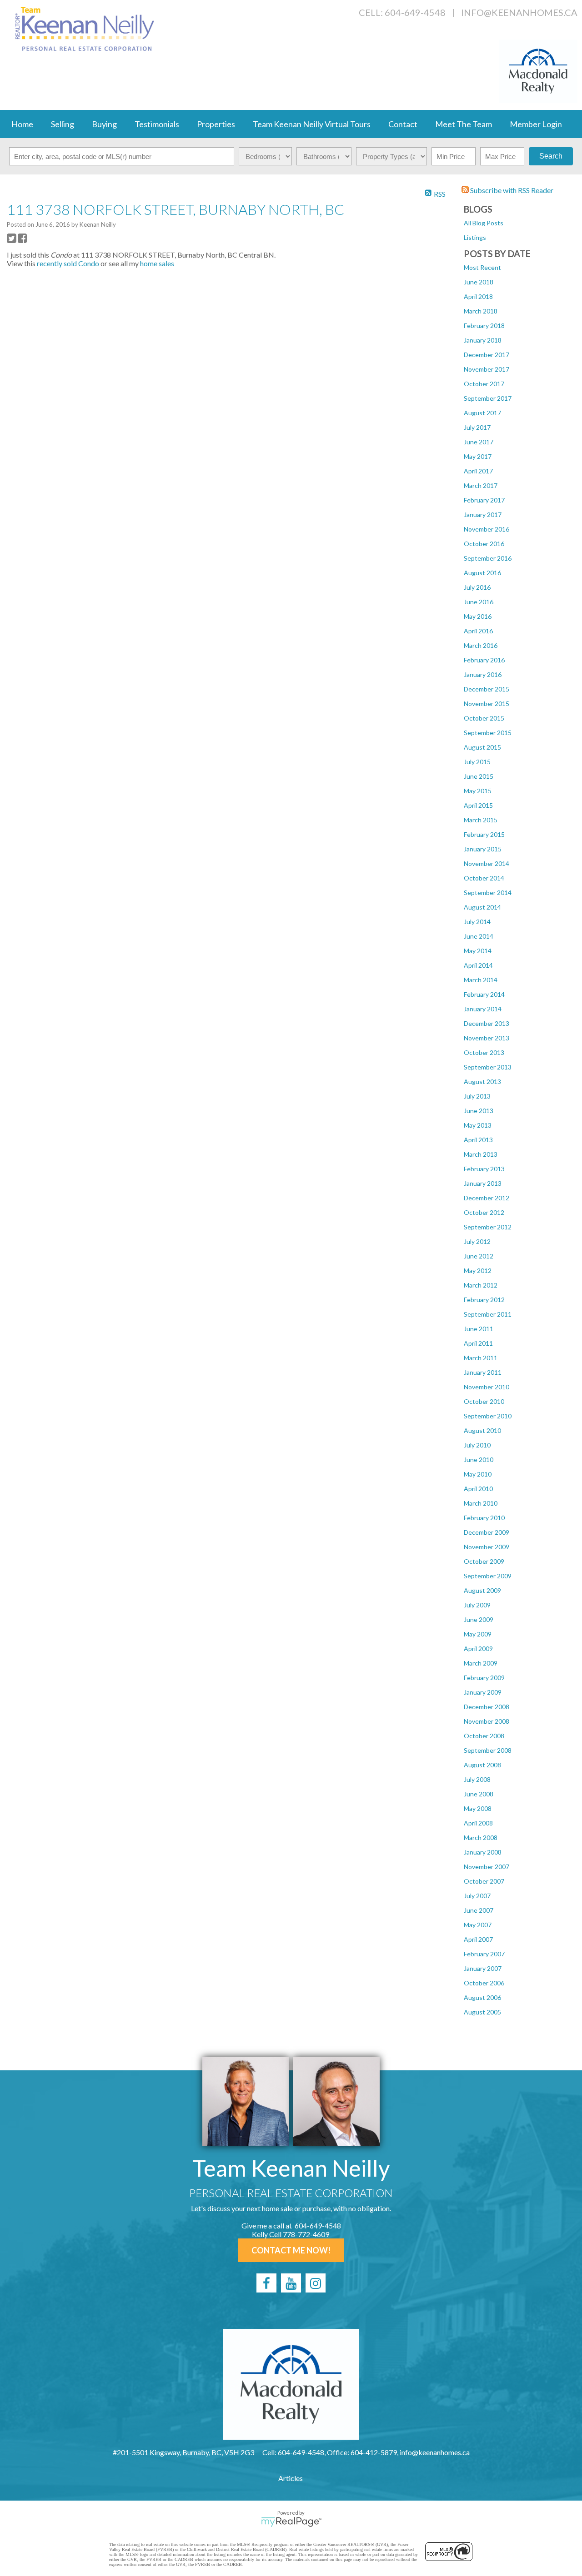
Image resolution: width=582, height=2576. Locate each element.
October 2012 (484, 1212)
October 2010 (484, 1401)
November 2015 (487, 704)
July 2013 (477, 1096)
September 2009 (488, 1576)
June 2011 (479, 1329)
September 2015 (488, 733)
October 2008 (484, 1736)
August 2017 (482, 413)
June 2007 (479, 1910)
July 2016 (477, 587)
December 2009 (487, 1532)
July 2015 (477, 762)
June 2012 (479, 1256)
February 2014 (484, 994)
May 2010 (478, 1474)
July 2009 (477, 1605)
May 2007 (478, 1925)
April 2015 (478, 805)
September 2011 (488, 1314)
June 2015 (479, 776)
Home (22, 124)
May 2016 (478, 616)
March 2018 (481, 311)
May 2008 (478, 1808)
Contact (403, 124)
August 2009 (482, 1590)
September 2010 (488, 1416)
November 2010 (487, 1387)
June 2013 (479, 1111)
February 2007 (484, 1954)
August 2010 (482, 1430)
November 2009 (487, 1547)
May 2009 (478, 1634)
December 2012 (487, 1198)
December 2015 (487, 689)
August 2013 (482, 1082)
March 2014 (481, 980)
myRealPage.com (291, 2522)
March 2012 (481, 1285)
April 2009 (478, 1649)
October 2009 (484, 1561)
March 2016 (481, 645)
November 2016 (487, 529)
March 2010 (481, 1503)
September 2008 (488, 1750)
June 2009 (479, 1619)
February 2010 (484, 1518)
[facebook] (266, 2283)
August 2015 (482, 747)
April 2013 (478, 1140)
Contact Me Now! (291, 2250)
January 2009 (483, 1692)
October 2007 (484, 1881)
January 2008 (483, 1852)
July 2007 (477, 1896)
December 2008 (487, 1707)
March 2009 (481, 1663)
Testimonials (157, 124)
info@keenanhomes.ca (519, 12)
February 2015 (484, 834)
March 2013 (481, 1154)
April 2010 (478, 1489)
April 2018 (478, 296)
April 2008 (478, 1823)
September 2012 (488, 1227)
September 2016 (488, 558)
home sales (157, 263)
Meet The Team (464, 124)
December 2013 (487, 1023)
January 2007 (483, 1968)
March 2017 (481, 485)
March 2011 (481, 1358)
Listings (475, 237)
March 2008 (481, 1838)
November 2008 (487, 1721)
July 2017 (477, 427)
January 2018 (483, 340)
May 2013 (478, 1125)
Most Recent (482, 267)
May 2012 (478, 1271)
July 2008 (477, 1779)
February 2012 (484, 1300)
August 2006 (482, 1997)
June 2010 (479, 1460)
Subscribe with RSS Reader (511, 190)
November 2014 (487, 863)
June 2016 (479, 602)
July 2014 (477, 922)
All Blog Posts (484, 223)
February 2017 (484, 500)
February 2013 (484, 1169)
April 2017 (478, 471)
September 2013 (488, 1067)
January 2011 (483, 1372)
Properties (216, 124)
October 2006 (484, 1983)
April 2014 (478, 965)
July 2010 (477, 1445)
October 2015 (484, 718)
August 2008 (482, 1765)
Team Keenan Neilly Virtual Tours (312, 124)
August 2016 (482, 573)
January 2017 (483, 515)
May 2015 (478, 791)
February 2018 (484, 326)
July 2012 (477, 1241)
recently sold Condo (68, 263)
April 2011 (478, 1343)
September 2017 (488, 398)
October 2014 (484, 878)
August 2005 (482, 2012)
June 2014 (479, 936)
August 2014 (482, 907)
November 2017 (487, 369)
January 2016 (483, 674)
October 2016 (484, 544)
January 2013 (483, 1183)
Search (551, 156)
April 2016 (478, 631)
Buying (104, 124)
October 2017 (484, 384)
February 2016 (484, 660)
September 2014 (488, 893)
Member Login (536, 124)
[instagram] (316, 2283)
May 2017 (478, 456)
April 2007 (478, 1939)
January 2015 (483, 849)
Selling (63, 124)
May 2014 (478, 951)
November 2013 (487, 1038)
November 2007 (487, 1867)
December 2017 (487, 355)
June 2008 (479, 1794)
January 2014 (483, 1009)
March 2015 (481, 820)
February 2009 (484, 1678)
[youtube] (291, 2283)
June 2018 (479, 282)
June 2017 (479, 442)
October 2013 (484, 1052)
